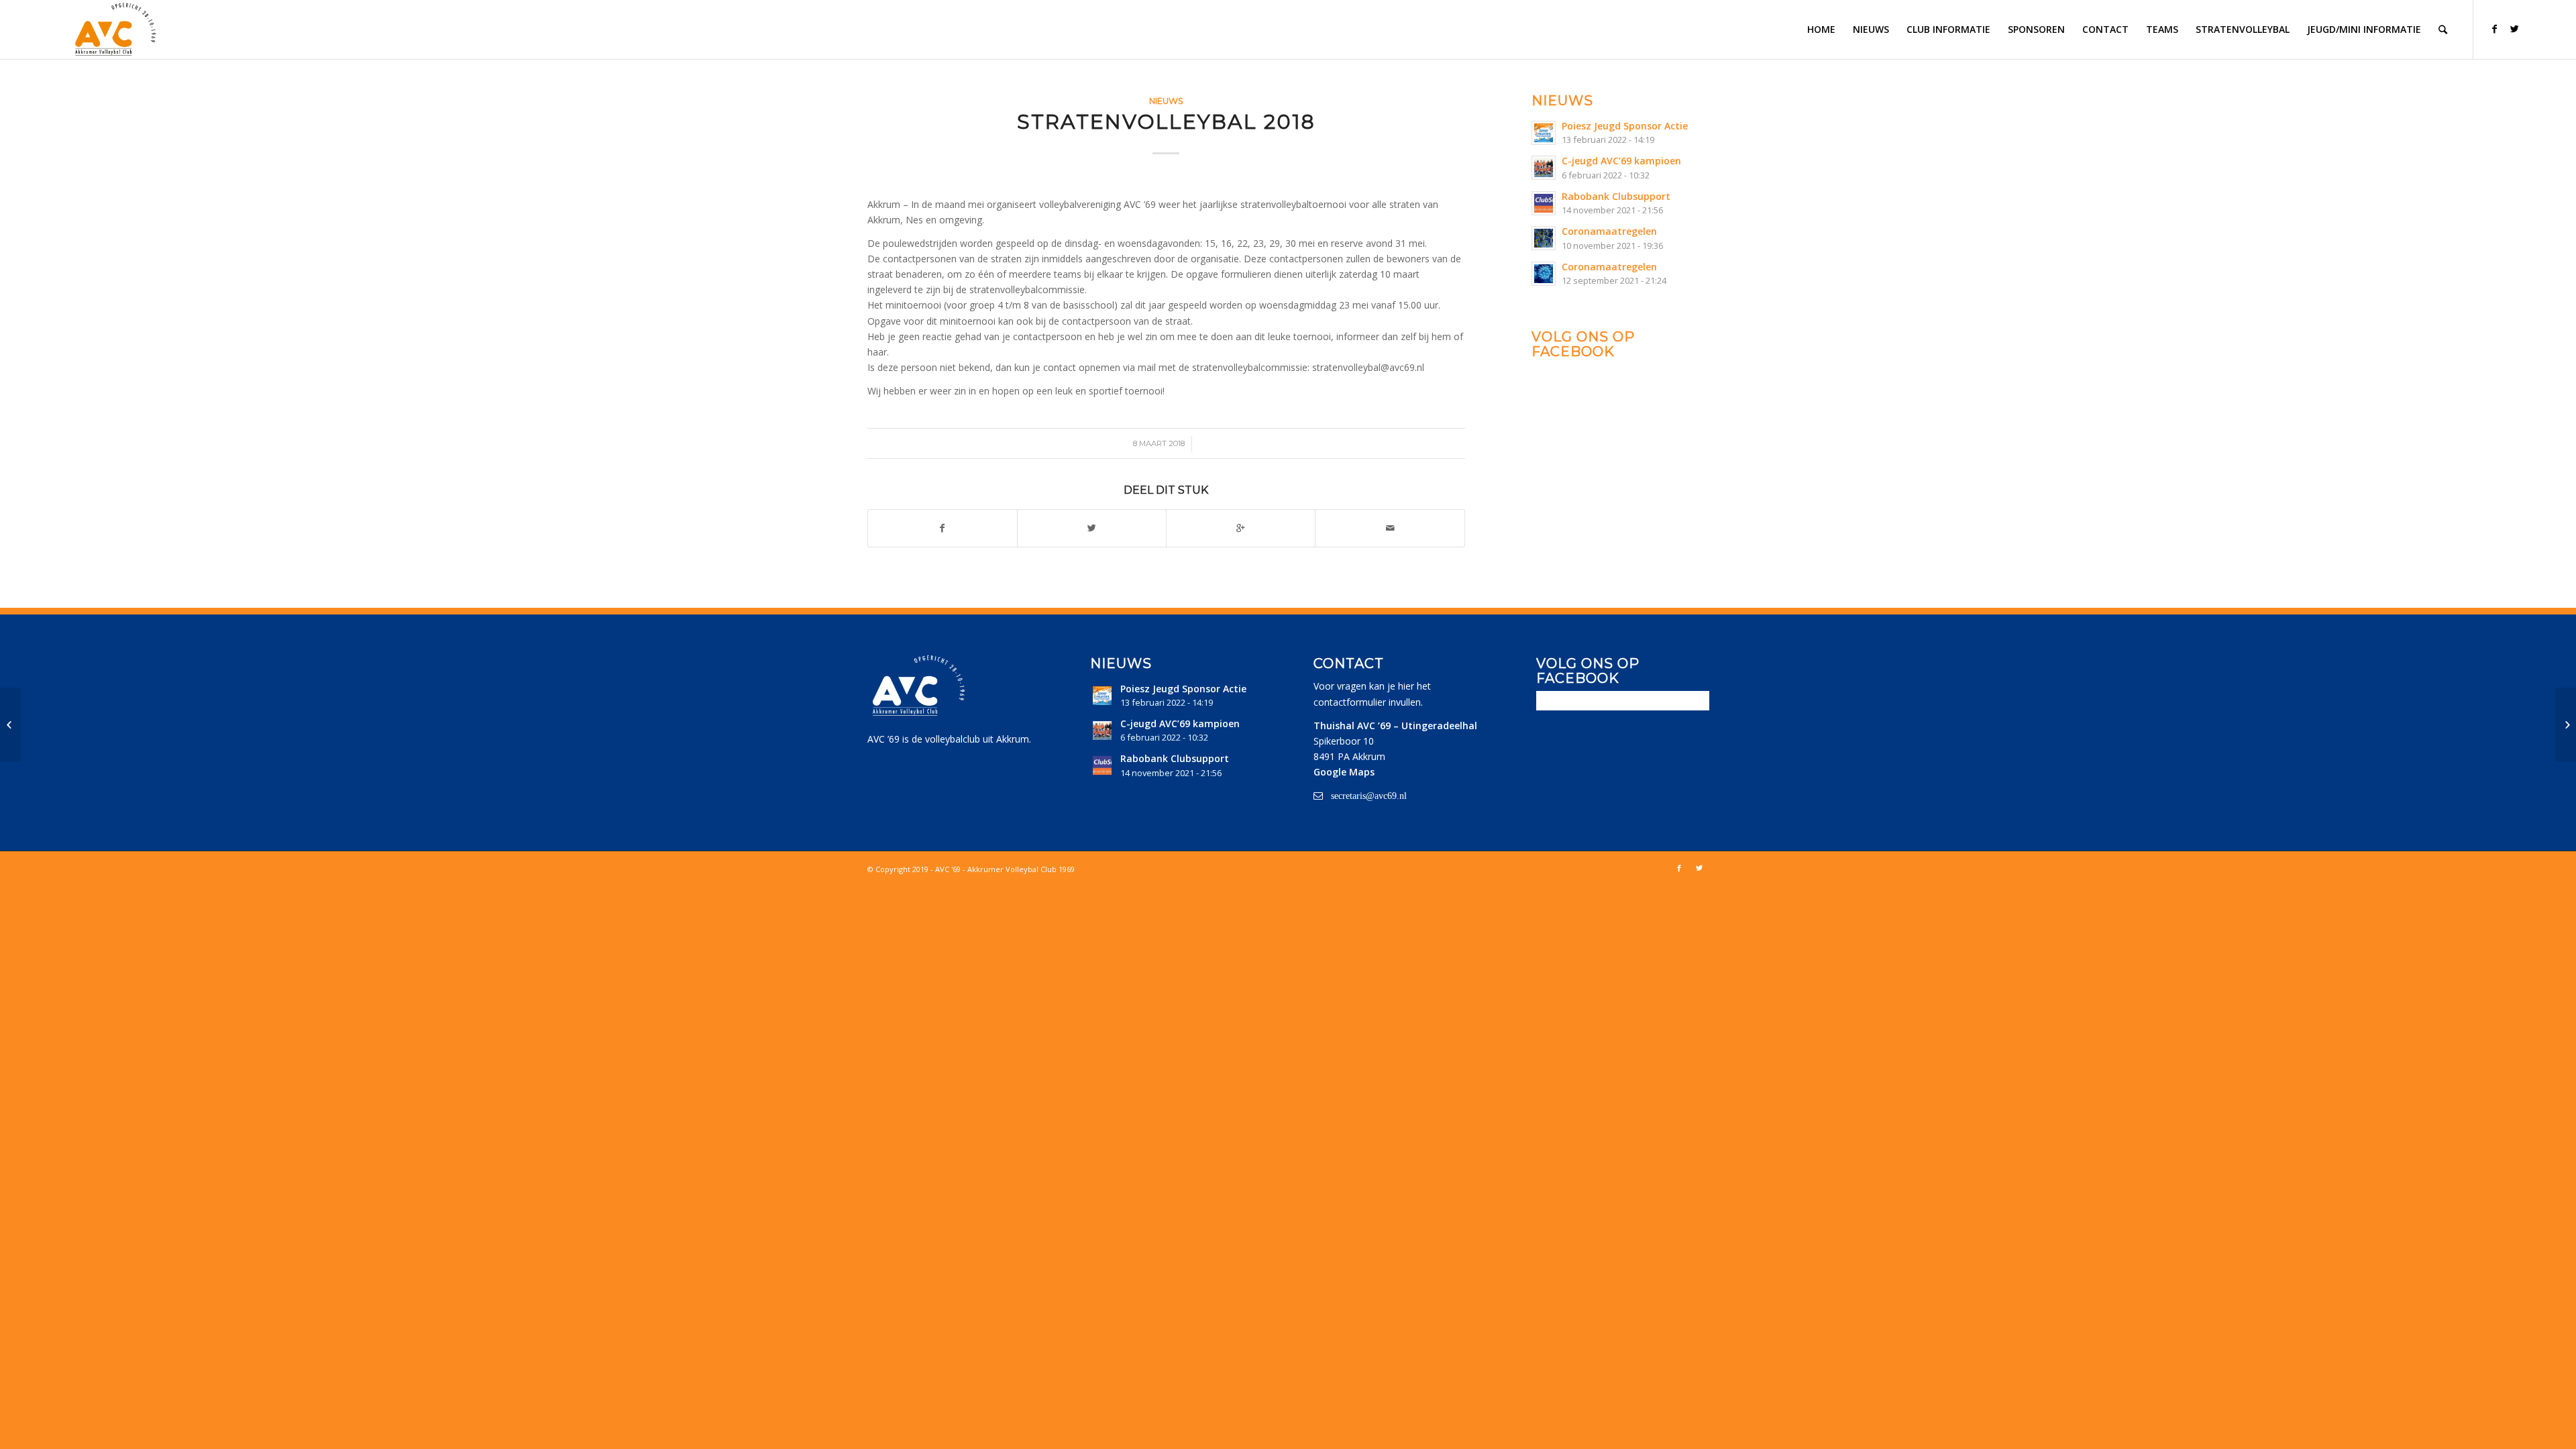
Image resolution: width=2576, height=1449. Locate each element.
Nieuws (1166, 101)
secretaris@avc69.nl (1369, 796)
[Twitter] (2514, 29)
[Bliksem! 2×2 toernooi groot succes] (10, 724)
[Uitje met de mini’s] (2566, 724)
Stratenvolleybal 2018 (1166, 122)
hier (1406, 686)
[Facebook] (2494, 29)
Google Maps (1344, 772)
